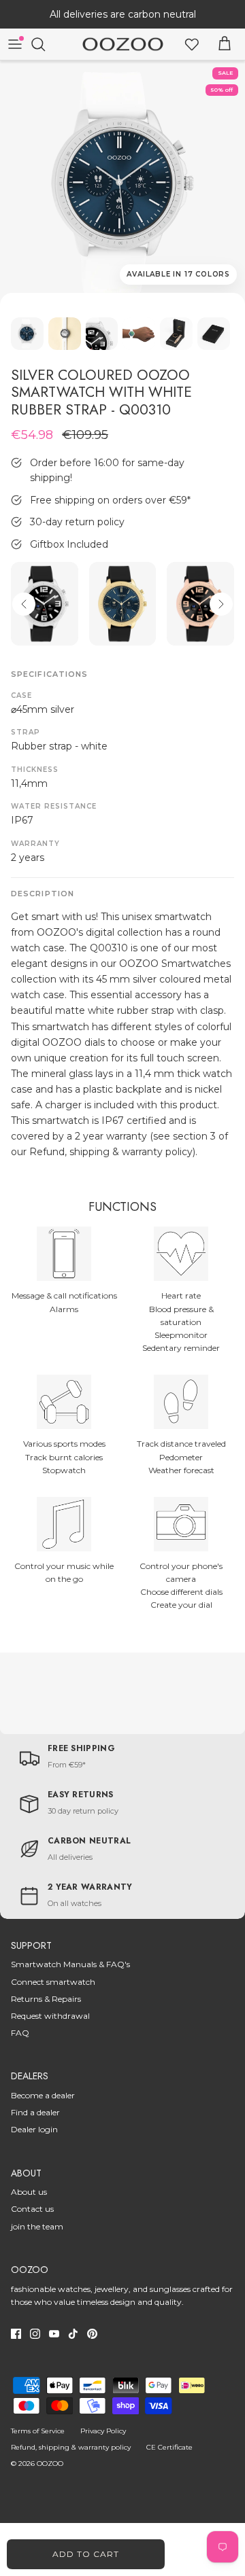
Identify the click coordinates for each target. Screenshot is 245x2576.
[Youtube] (54, 2334)
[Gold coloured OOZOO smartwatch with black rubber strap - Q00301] (123, 604)
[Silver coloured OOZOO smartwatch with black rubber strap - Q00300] (45, 604)
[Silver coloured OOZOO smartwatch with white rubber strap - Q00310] (122, 183)
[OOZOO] (123, 45)
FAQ (20, 2033)
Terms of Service (38, 2431)
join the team (37, 2226)
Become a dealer (43, 2095)
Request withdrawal (50, 2016)
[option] (122, 183)
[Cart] (225, 44)
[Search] (45, 44)
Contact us (32, 2209)
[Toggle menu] (15, 44)
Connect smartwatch (53, 1982)
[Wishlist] (192, 44)
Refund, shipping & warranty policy (71, 2447)
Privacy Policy (103, 2431)
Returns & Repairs (46, 1999)
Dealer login (34, 2129)
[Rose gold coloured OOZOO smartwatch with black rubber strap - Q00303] (200, 604)
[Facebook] (16, 2334)
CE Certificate (169, 2447)
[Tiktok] (73, 2334)
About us (29, 2192)
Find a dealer (35, 2112)
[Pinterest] (92, 2334)
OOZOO (50, 2464)
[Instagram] (35, 2334)
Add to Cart (86, 2554)
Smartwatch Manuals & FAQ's (70, 1964)
